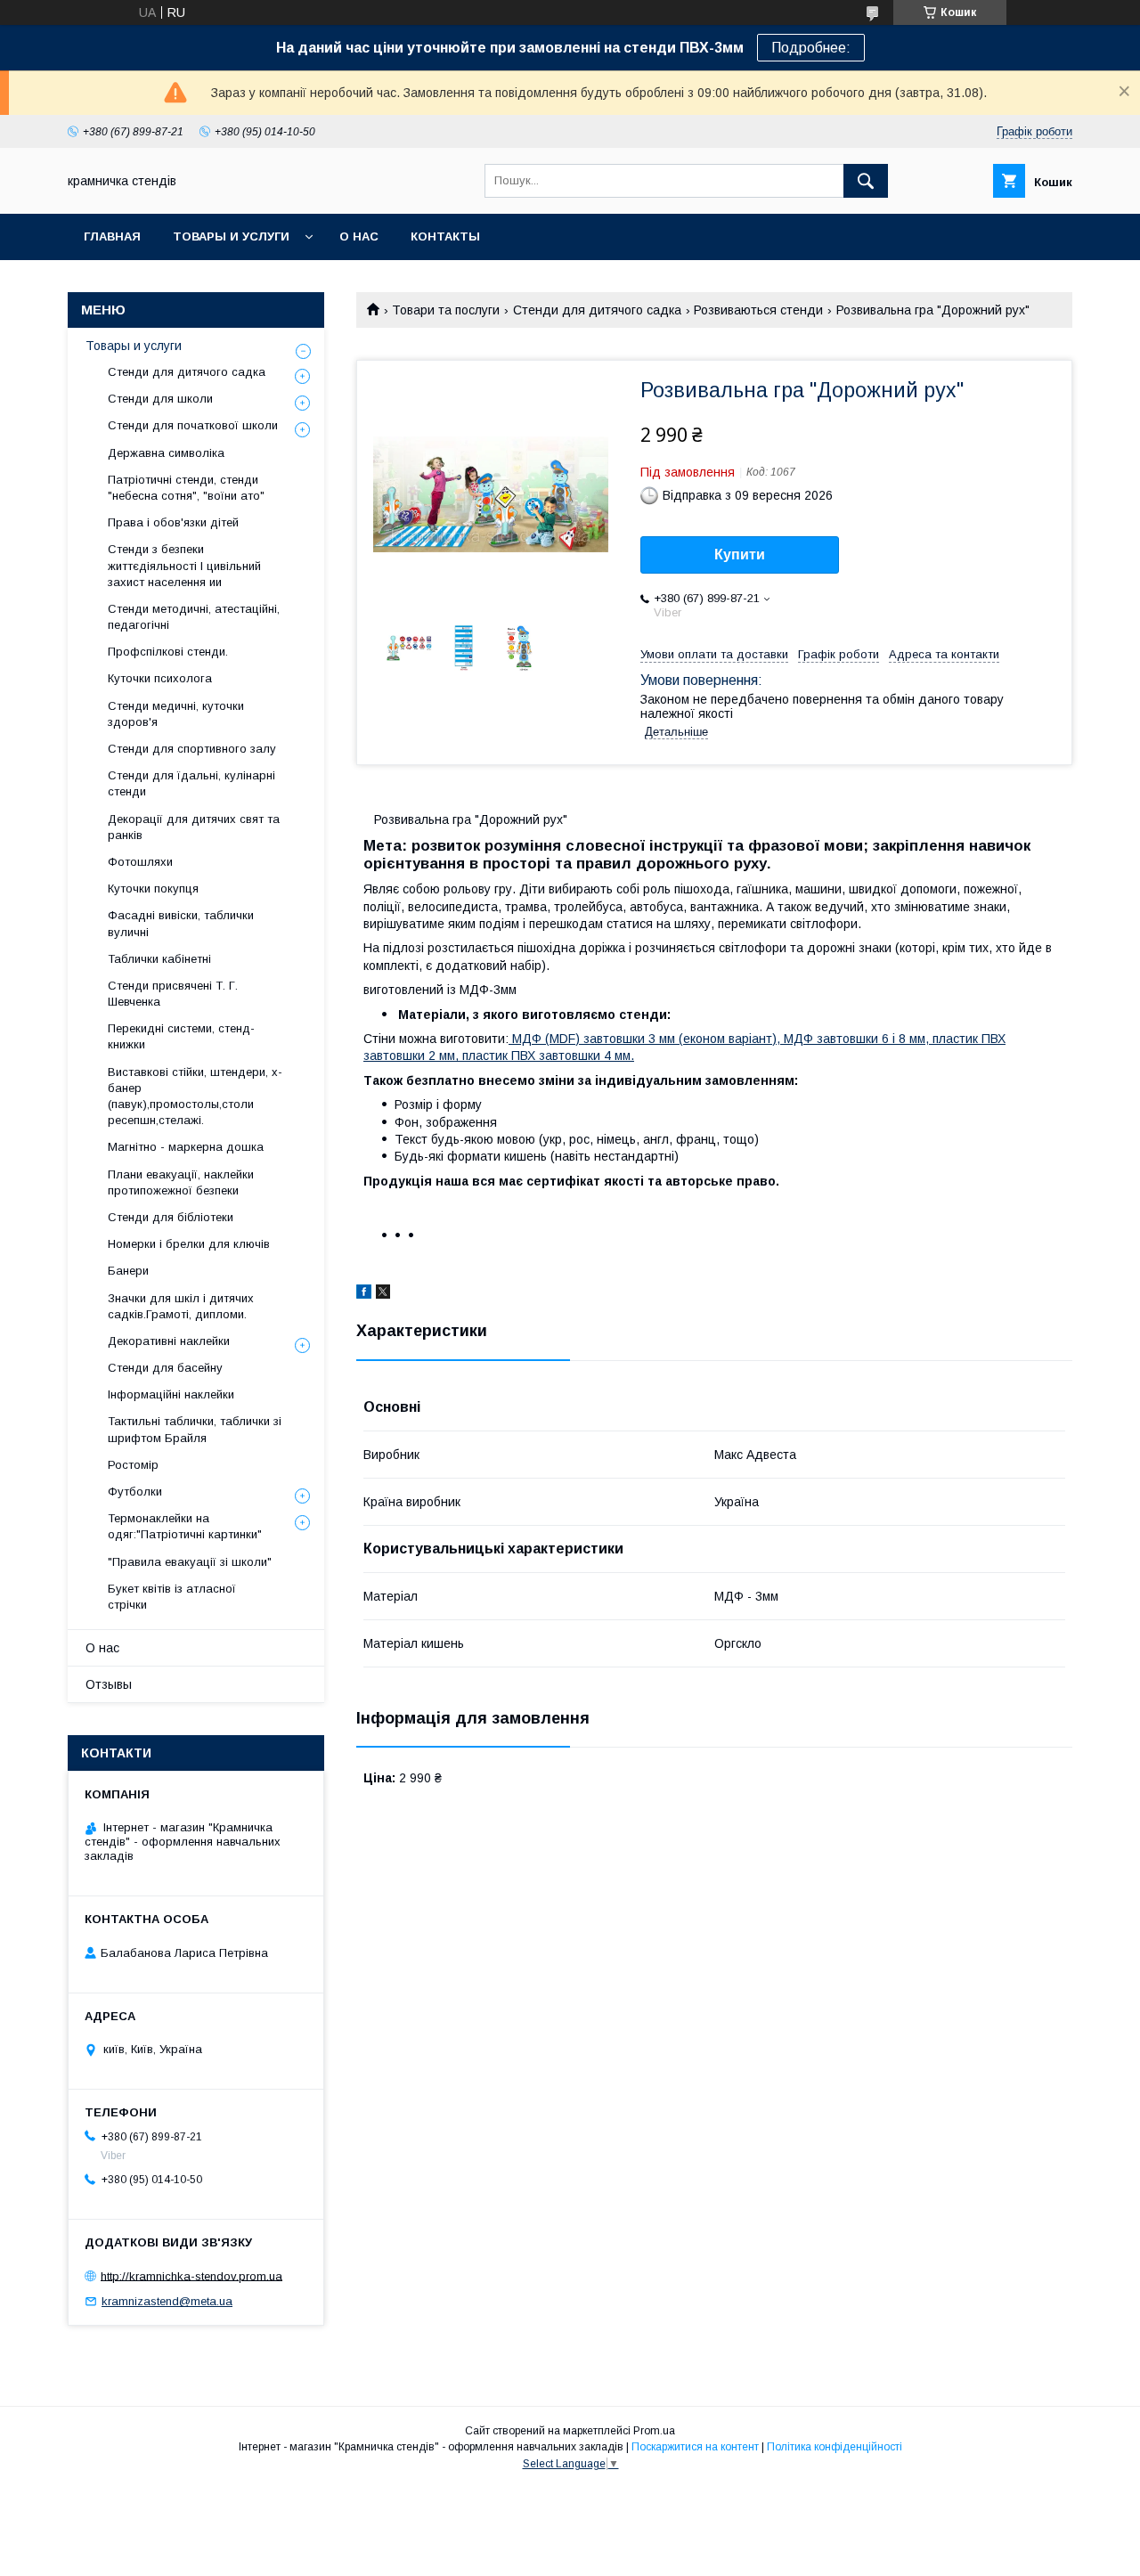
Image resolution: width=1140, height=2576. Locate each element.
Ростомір (133, 1465)
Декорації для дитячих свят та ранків (194, 827)
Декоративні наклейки (169, 1341)
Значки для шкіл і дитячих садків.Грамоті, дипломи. (181, 1306)
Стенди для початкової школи (193, 425)
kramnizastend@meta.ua (167, 2301)
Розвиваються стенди (758, 310)
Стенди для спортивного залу (192, 749)
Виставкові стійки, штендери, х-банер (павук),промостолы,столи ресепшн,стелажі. (195, 1096)
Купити (740, 554)
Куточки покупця (153, 889)
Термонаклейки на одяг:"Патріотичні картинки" (185, 1526)
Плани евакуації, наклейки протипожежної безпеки (181, 1182)
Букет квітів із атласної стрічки (172, 1597)
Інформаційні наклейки (171, 1394)
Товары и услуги (231, 236)
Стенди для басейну (165, 1368)
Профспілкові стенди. (168, 652)
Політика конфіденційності (835, 2447)
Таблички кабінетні (159, 959)
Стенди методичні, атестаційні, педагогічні (194, 617)
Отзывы (109, 1684)
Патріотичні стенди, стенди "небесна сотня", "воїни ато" (186, 488)
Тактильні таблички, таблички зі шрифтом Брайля (195, 1429)
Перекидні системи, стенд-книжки (181, 1036)
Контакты (445, 236)
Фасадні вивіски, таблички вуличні (181, 923)
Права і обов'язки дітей (173, 522)
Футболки (135, 1492)
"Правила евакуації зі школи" (190, 1562)
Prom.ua (654, 2431)
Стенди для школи (160, 399)
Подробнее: (811, 48)
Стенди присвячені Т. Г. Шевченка (173, 994)
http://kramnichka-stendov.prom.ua (191, 2275)
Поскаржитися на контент (695, 2447)
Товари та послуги (446, 310)
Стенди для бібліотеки (171, 1217)
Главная (112, 236)
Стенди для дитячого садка (597, 310)
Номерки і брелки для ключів (189, 1244)
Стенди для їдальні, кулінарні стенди (191, 783)
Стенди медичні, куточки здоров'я (176, 714)
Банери (128, 1271)
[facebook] (364, 1294)
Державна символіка (166, 453)
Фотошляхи (140, 862)
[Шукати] (866, 181)
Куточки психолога (160, 678)
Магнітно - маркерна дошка (186, 1147)
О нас (359, 236)
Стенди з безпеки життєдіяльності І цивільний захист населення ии (184, 565)
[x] (383, 1294)
